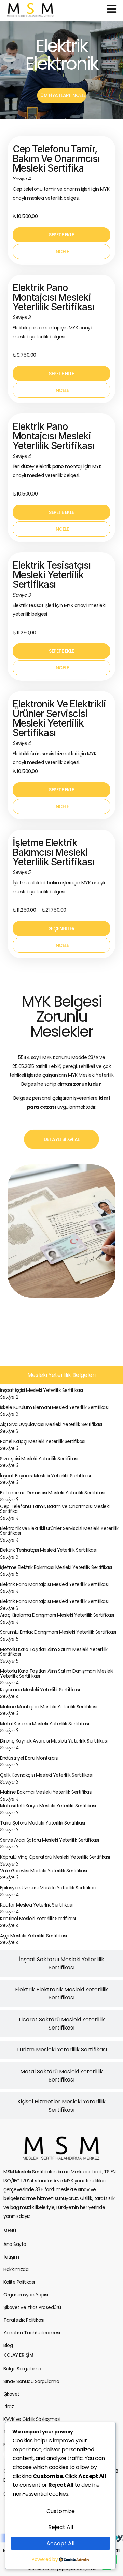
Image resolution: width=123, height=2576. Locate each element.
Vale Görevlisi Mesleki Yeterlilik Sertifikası (44, 1871)
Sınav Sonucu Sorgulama (31, 2381)
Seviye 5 (9, 1574)
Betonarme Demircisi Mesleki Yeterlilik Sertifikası (52, 1493)
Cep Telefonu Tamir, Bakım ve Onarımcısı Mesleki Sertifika (56, 159)
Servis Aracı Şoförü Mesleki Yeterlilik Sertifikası (49, 1840)
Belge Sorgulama (22, 2369)
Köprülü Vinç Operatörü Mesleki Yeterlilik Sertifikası (55, 1857)
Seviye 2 (9, 1397)
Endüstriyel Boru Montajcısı (29, 1758)
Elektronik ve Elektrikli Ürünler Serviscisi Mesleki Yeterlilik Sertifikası (59, 718)
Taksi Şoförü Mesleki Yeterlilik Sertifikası (43, 1823)
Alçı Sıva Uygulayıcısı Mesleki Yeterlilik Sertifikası (51, 1424)
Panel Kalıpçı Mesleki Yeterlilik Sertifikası (43, 1441)
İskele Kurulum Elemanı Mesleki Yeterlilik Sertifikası (54, 1407)
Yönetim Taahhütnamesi (32, 2333)
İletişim (11, 2257)
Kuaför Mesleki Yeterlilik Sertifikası (36, 1905)
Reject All (61, 2527)
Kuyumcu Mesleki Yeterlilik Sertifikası (40, 1690)
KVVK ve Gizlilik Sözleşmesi (32, 2419)
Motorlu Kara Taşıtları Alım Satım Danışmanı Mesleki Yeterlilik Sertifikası (57, 1673)
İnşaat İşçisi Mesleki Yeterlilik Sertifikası (41, 1390)
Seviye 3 (9, 1414)
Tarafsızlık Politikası (24, 2320)
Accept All (60, 2543)
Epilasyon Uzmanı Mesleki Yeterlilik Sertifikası (48, 1888)
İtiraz (9, 2406)
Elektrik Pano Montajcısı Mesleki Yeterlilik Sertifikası (53, 297)
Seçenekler (62, 928)
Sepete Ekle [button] (61, 235)
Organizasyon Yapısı (26, 2295)
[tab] (61, 1375)
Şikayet (11, 2394)
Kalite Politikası (19, 2282)
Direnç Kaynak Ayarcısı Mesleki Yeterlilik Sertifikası (54, 1741)
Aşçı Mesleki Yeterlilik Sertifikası (33, 1936)
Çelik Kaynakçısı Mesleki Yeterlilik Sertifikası (46, 1775)
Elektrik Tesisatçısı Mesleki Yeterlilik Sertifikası (52, 575)
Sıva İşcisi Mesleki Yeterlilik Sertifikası (39, 1459)
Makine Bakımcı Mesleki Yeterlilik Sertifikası (46, 1792)
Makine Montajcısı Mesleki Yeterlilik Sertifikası (49, 1707)
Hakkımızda (16, 2269)
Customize (61, 2511)
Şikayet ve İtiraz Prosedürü (32, 2307)
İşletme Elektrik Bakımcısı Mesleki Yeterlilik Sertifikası (53, 852)
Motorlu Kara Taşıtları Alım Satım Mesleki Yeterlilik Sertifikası (54, 1652)
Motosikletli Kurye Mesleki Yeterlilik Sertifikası (48, 1806)
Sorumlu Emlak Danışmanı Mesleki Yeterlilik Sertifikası (58, 1632)
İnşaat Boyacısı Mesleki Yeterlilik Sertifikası (45, 1476)
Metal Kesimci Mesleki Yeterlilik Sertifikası (44, 1724)
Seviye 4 (9, 1518)
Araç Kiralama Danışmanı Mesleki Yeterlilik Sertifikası (57, 1615)
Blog (8, 2345)
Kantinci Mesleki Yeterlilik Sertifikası (38, 1919)
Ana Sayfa (15, 2244)
